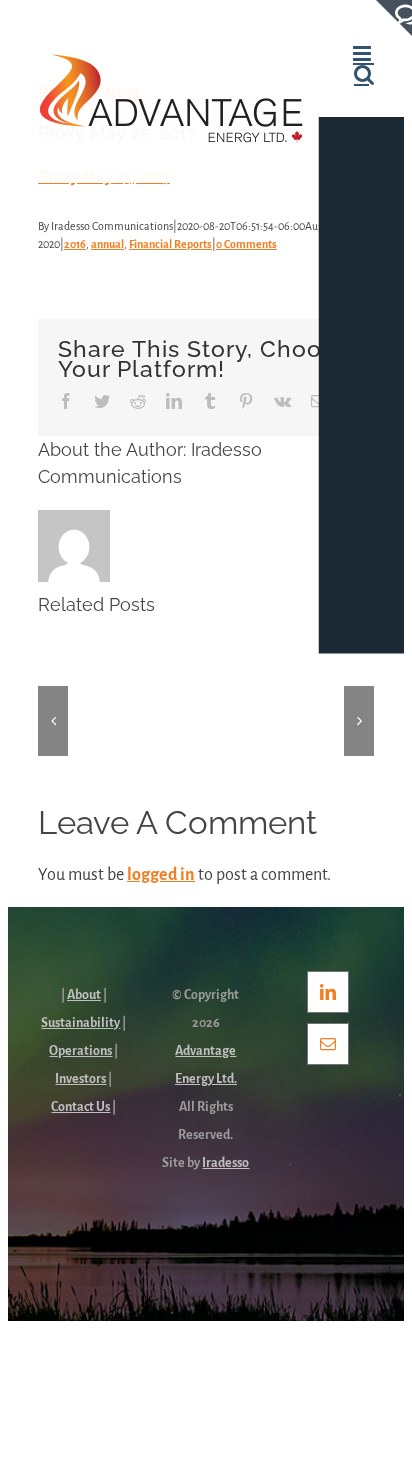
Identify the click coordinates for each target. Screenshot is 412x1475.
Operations (80, 1051)
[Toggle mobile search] (364, 74)
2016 (75, 244)
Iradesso (225, 1163)
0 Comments (246, 244)
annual (107, 244)
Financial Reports (170, 244)
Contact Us (80, 1107)
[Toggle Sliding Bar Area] (394, 18)
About (84, 995)
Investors (80, 1079)
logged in (161, 875)
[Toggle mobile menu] (363, 53)
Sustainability (80, 1023)
